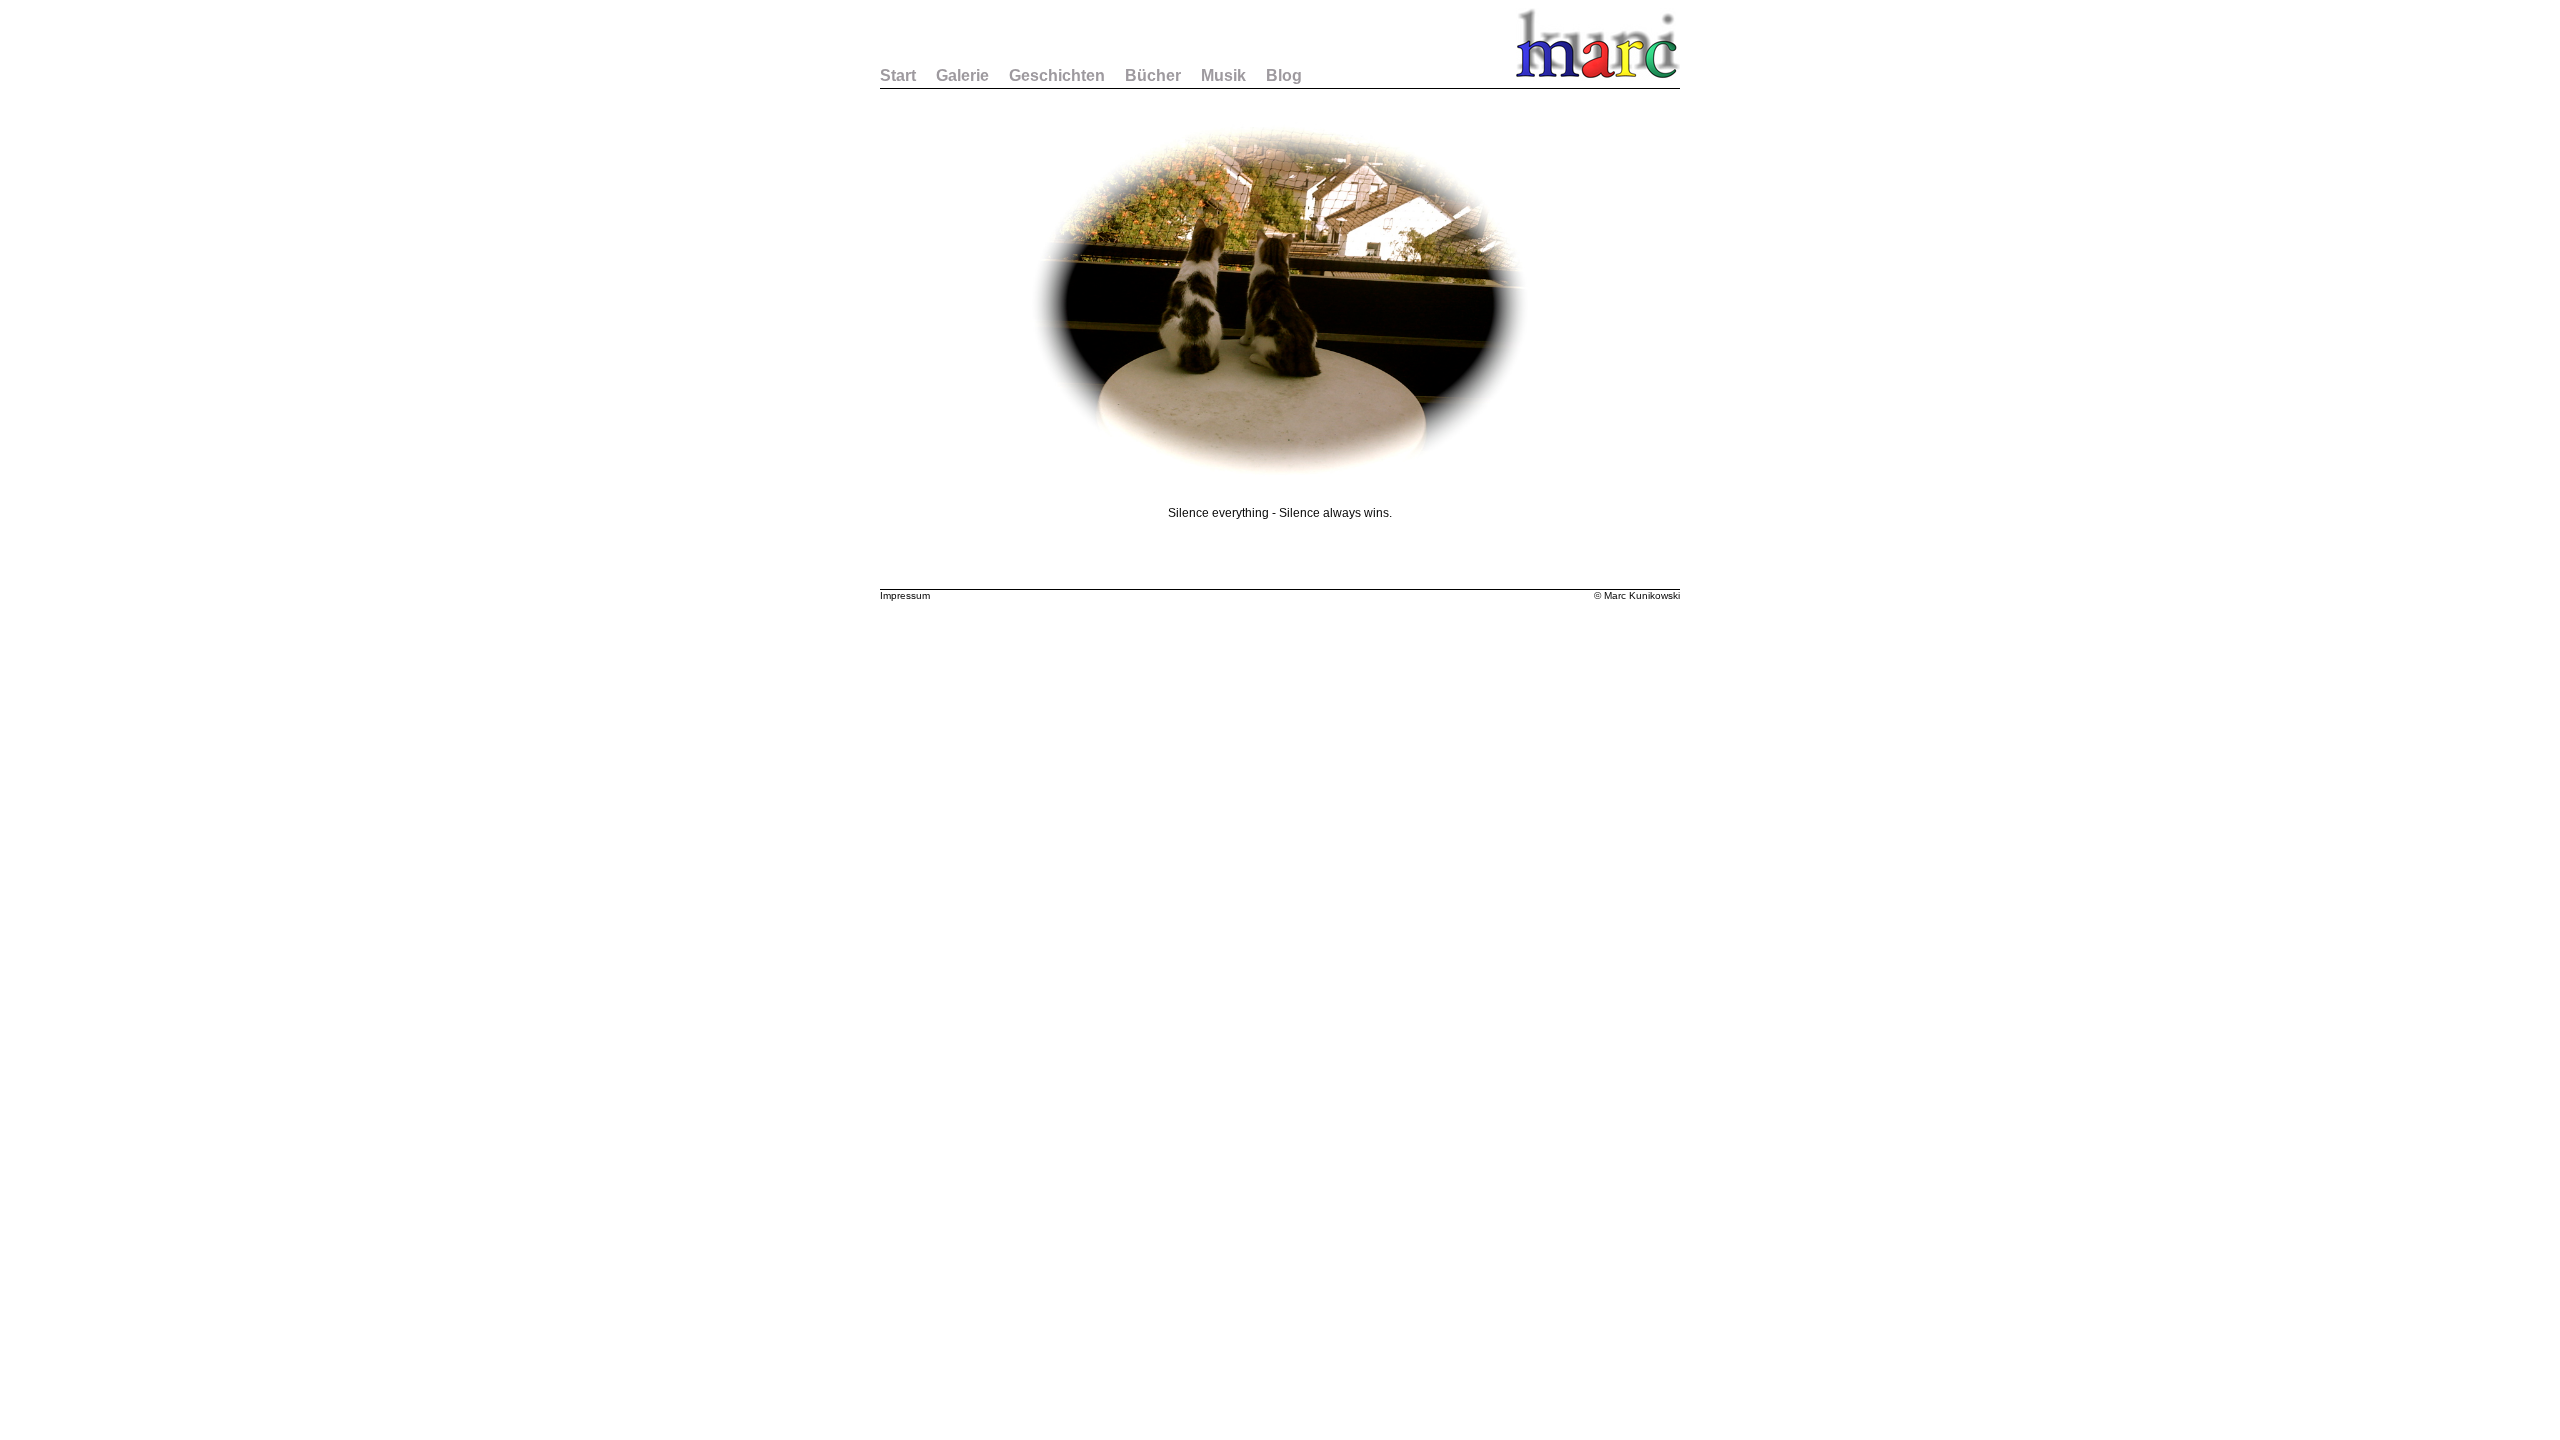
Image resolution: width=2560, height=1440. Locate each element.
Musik (1223, 75)
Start (898, 75)
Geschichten (1057, 75)
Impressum (905, 595)
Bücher (1153, 75)
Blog (1284, 75)
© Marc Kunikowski (1637, 595)
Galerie (962, 75)
